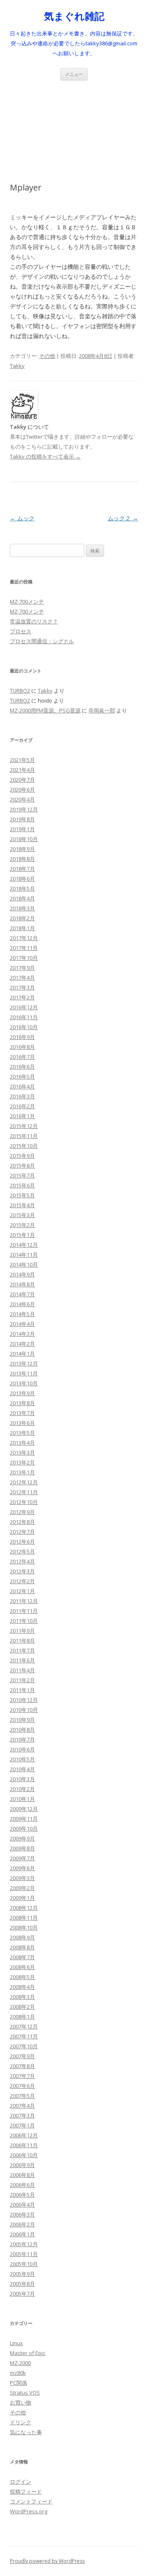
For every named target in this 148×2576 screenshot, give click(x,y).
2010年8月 (22, 1730)
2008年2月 (22, 2007)
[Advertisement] (74, 122)
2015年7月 (22, 1175)
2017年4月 (22, 978)
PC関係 (18, 2383)
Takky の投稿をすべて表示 (45, 456)
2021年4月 (22, 770)
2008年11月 (24, 1918)
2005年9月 (22, 2274)
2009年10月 (24, 1829)
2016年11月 (24, 1017)
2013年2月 (22, 1462)
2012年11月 (24, 1492)
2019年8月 (22, 819)
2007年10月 (24, 2046)
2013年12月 (24, 1363)
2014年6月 (22, 1304)
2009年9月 (22, 1838)
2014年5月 (22, 1314)
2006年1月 (22, 2234)
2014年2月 (22, 1344)
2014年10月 (24, 1264)
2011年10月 (24, 1621)
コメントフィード (31, 2501)
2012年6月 (22, 1542)
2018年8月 (22, 859)
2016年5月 (22, 1076)
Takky (17, 366)
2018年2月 (22, 918)
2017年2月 (22, 997)
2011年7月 (22, 1650)
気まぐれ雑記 (74, 16)
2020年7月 (22, 780)
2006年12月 (24, 2135)
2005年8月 (22, 2284)
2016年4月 (22, 1086)
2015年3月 (22, 1215)
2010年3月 (22, 1779)
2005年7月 (22, 2294)
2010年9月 (22, 1720)
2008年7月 (22, 1957)
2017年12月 (24, 938)
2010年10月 (24, 1710)
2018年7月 (22, 869)
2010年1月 (22, 1799)
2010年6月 (22, 1749)
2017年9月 (22, 968)
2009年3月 (22, 1878)
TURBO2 (20, 691)
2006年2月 (22, 2224)
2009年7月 (22, 1858)
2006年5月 (22, 2195)
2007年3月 (22, 2115)
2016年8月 (22, 1047)
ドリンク (21, 2422)
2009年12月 (24, 1809)
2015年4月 (22, 1205)
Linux (16, 2343)
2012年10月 (24, 1502)
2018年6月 (22, 879)
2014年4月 (22, 1324)
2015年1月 (22, 1235)
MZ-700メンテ (27, 602)
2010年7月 (22, 1739)
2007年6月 (22, 2086)
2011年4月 (22, 1670)
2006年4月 (22, 2205)
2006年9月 (22, 2165)
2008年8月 (22, 1947)
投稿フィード (26, 2491)
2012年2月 (22, 1581)
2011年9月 (22, 1631)
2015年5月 (22, 1195)
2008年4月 (22, 1987)
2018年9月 (22, 849)
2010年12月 (24, 1700)
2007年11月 (24, 2036)
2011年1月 (22, 1690)
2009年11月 (24, 1819)
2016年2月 (22, 1106)
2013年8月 (22, 1403)
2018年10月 (24, 839)
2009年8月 (22, 1848)
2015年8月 (22, 1166)
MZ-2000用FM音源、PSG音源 (45, 710)
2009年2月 (22, 1888)
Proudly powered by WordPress (47, 2561)
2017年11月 (24, 948)
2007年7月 (22, 2076)
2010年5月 (22, 1759)
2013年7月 (22, 1413)
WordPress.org (29, 2511)
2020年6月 (22, 790)
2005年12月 (24, 2244)
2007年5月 (22, 2096)
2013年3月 (22, 1453)
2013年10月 (24, 1383)
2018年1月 (22, 928)
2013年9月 (22, 1393)
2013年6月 (22, 1423)
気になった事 (26, 2432)
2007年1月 (22, 2125)
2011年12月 (24, 1601)
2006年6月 (22, 2185)
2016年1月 (22, 1116)
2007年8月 (22, 2066)
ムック (22, 518)
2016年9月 (22, 1037)
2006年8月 (22, 2175)
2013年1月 (22, 1472)
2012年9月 (22, 1512)
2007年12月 (24, 2026)
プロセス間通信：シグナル (42, 641)
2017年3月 (22, 987)
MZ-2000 (20, 2363)
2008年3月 (22, 1997)
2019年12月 (24, 809)
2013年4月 (22, 1443)
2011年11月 (24, 1611)
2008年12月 (24, 1908)
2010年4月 (22, 1769)
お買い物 (21, 2402)
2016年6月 (22, 1067)
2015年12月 (24, 1126)
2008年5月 (22, 1977)
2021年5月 (22, 760)
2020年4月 (22, 799)
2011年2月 (22, 1680)
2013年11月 (24, 1373)
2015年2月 (22, 1225)
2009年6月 (22, 1868)
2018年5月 (22, 888)
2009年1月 (22, 1898)
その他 (47, 356)
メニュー (74, 74)
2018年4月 (22, 898)
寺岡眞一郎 (102, 710)
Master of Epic (28, 2353)
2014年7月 (22, 1294)
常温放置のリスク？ (34, 621)
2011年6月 (22, 1660)
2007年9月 (22, 2056)
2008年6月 (22, 1967)
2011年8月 (22, 1641)
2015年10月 (24, 1146)
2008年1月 (22, 2017)
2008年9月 (22, 1937)
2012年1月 (22, 1591)
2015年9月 (22, 1156)
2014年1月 (22, 1354)
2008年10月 (24, 1927)
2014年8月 (22, 1284)
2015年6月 (22, 1185)
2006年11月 (24, 2145)
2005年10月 (24, 2264)
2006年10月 (24, 2155)
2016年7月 (22, 1057)
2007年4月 (22, 2106)
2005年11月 (24, 2254)
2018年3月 (22, 908)
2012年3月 (22, 1571)
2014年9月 (22, 1274)
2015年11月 (24, 1136)
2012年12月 (24, 1482)
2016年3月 (22, 1096)
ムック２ (123, 518)
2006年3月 (22, 2214)
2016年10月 (24, 1027)
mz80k (18, 2373)
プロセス (21, 631)
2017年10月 (24, 958)
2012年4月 (22, 1561)
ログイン (21, 2482)
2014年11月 (24, 1255)
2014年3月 (22, 1334)
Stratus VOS (25, 2393)
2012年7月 (22, 1532)
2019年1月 (22, 829)
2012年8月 (22, 1522)
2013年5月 (22, 1433)
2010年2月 (22, 1789)
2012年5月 (22, 1551)
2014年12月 (24, 1245)
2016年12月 (24, 1007)
